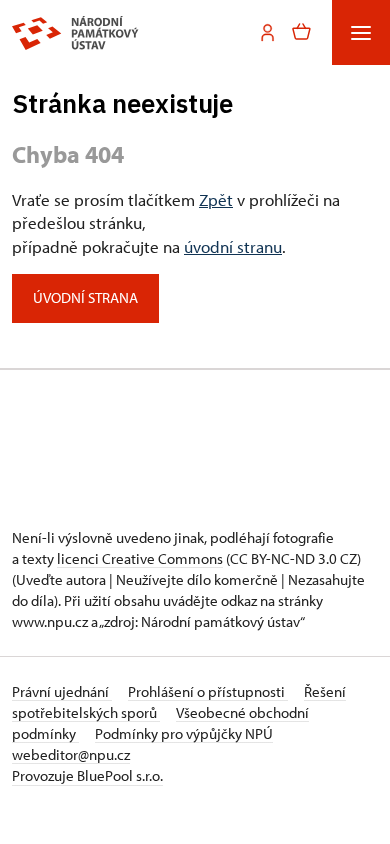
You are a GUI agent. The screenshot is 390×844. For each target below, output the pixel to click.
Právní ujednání (62, 691)
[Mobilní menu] (361, 32)
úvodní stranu (233, 246)
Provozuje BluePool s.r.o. (87, 775)
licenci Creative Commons (140, 558)
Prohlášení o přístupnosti (208, 691)
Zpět (216, 199)
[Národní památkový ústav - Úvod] (75, 33)
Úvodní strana (85, 297)
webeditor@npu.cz (71, 754)
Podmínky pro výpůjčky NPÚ (184, 733)
